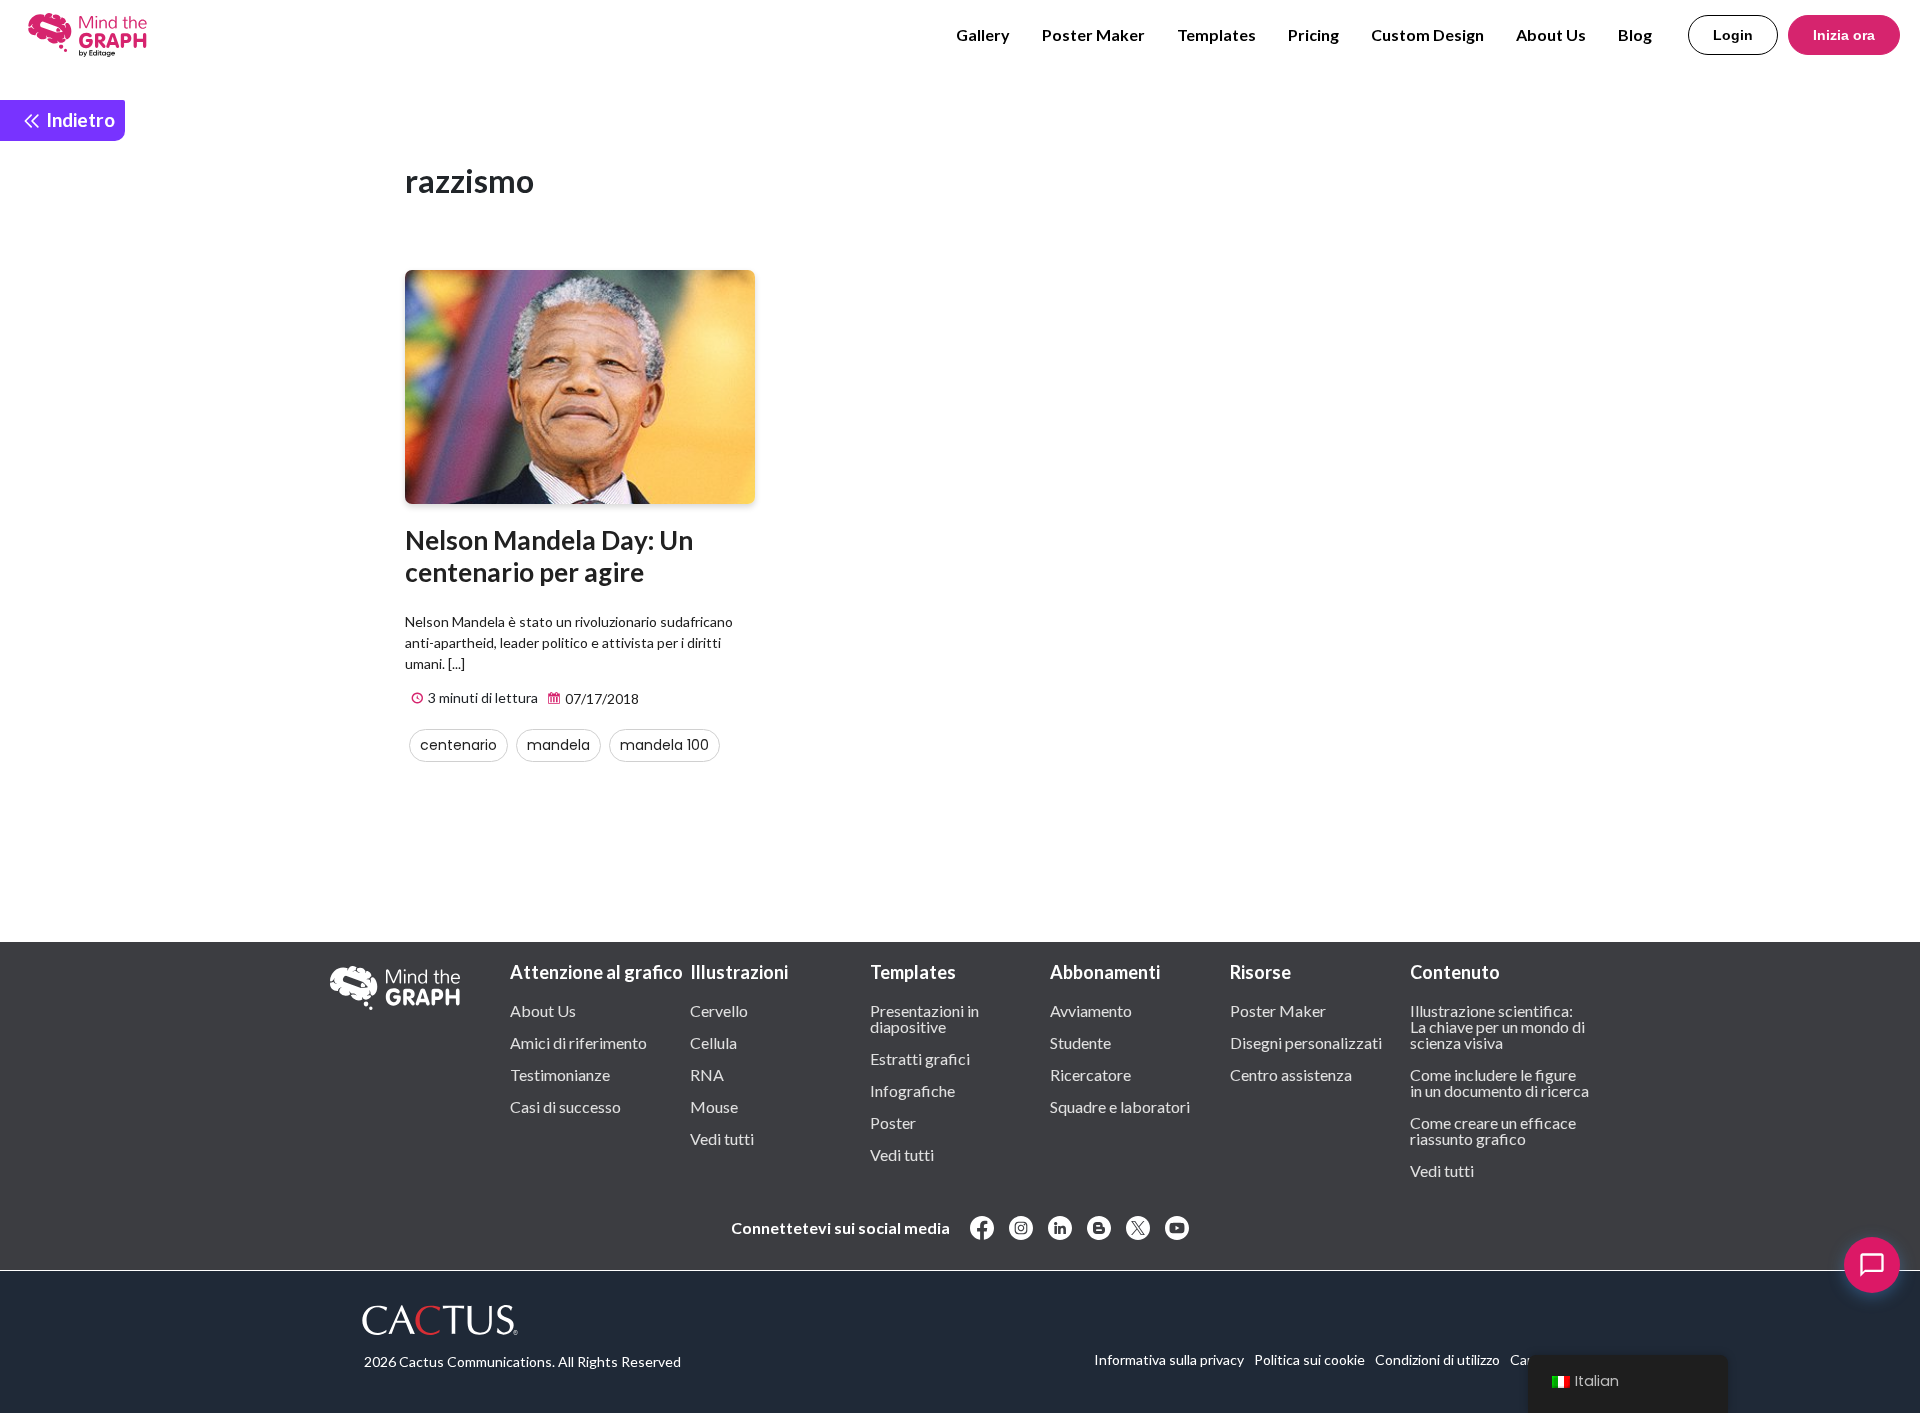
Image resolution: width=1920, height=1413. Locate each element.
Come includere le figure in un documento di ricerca (1499, 1082)
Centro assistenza (1291, 1074)
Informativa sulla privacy (1169, 1359)
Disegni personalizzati (1306, 1042)
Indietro (78, 119)
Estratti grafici (920, 1058)
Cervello (719, 1010)
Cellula (713, 1042)
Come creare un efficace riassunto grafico (1493, 1130)
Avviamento (1091, 1010)
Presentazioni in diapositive (924, 1018)
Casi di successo (565, 1106)
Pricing (1313, 34)
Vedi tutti (722, 1138)
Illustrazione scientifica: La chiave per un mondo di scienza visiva (1497, 1026)
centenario (458, 745)
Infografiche (912, 1090)
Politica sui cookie (1309, 1359)
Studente (1080, 1042)
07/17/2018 (600, 698)
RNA (707, 1074)
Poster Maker (1093, 34)
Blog (1635, 34)
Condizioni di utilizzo (1437, 1359)
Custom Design (1427, 34)
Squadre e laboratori (1120, 1106)
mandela (558, 745)
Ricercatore (1090, 1074)
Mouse (714, 1106)
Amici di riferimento (578, 1042)
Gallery (983, 34)
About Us (1551, 34)
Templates (1216, 34)
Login (1733, 35)
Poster (893, 1122)
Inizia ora (1844, 35)
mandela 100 (664, 745)
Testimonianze (560, 1074)
